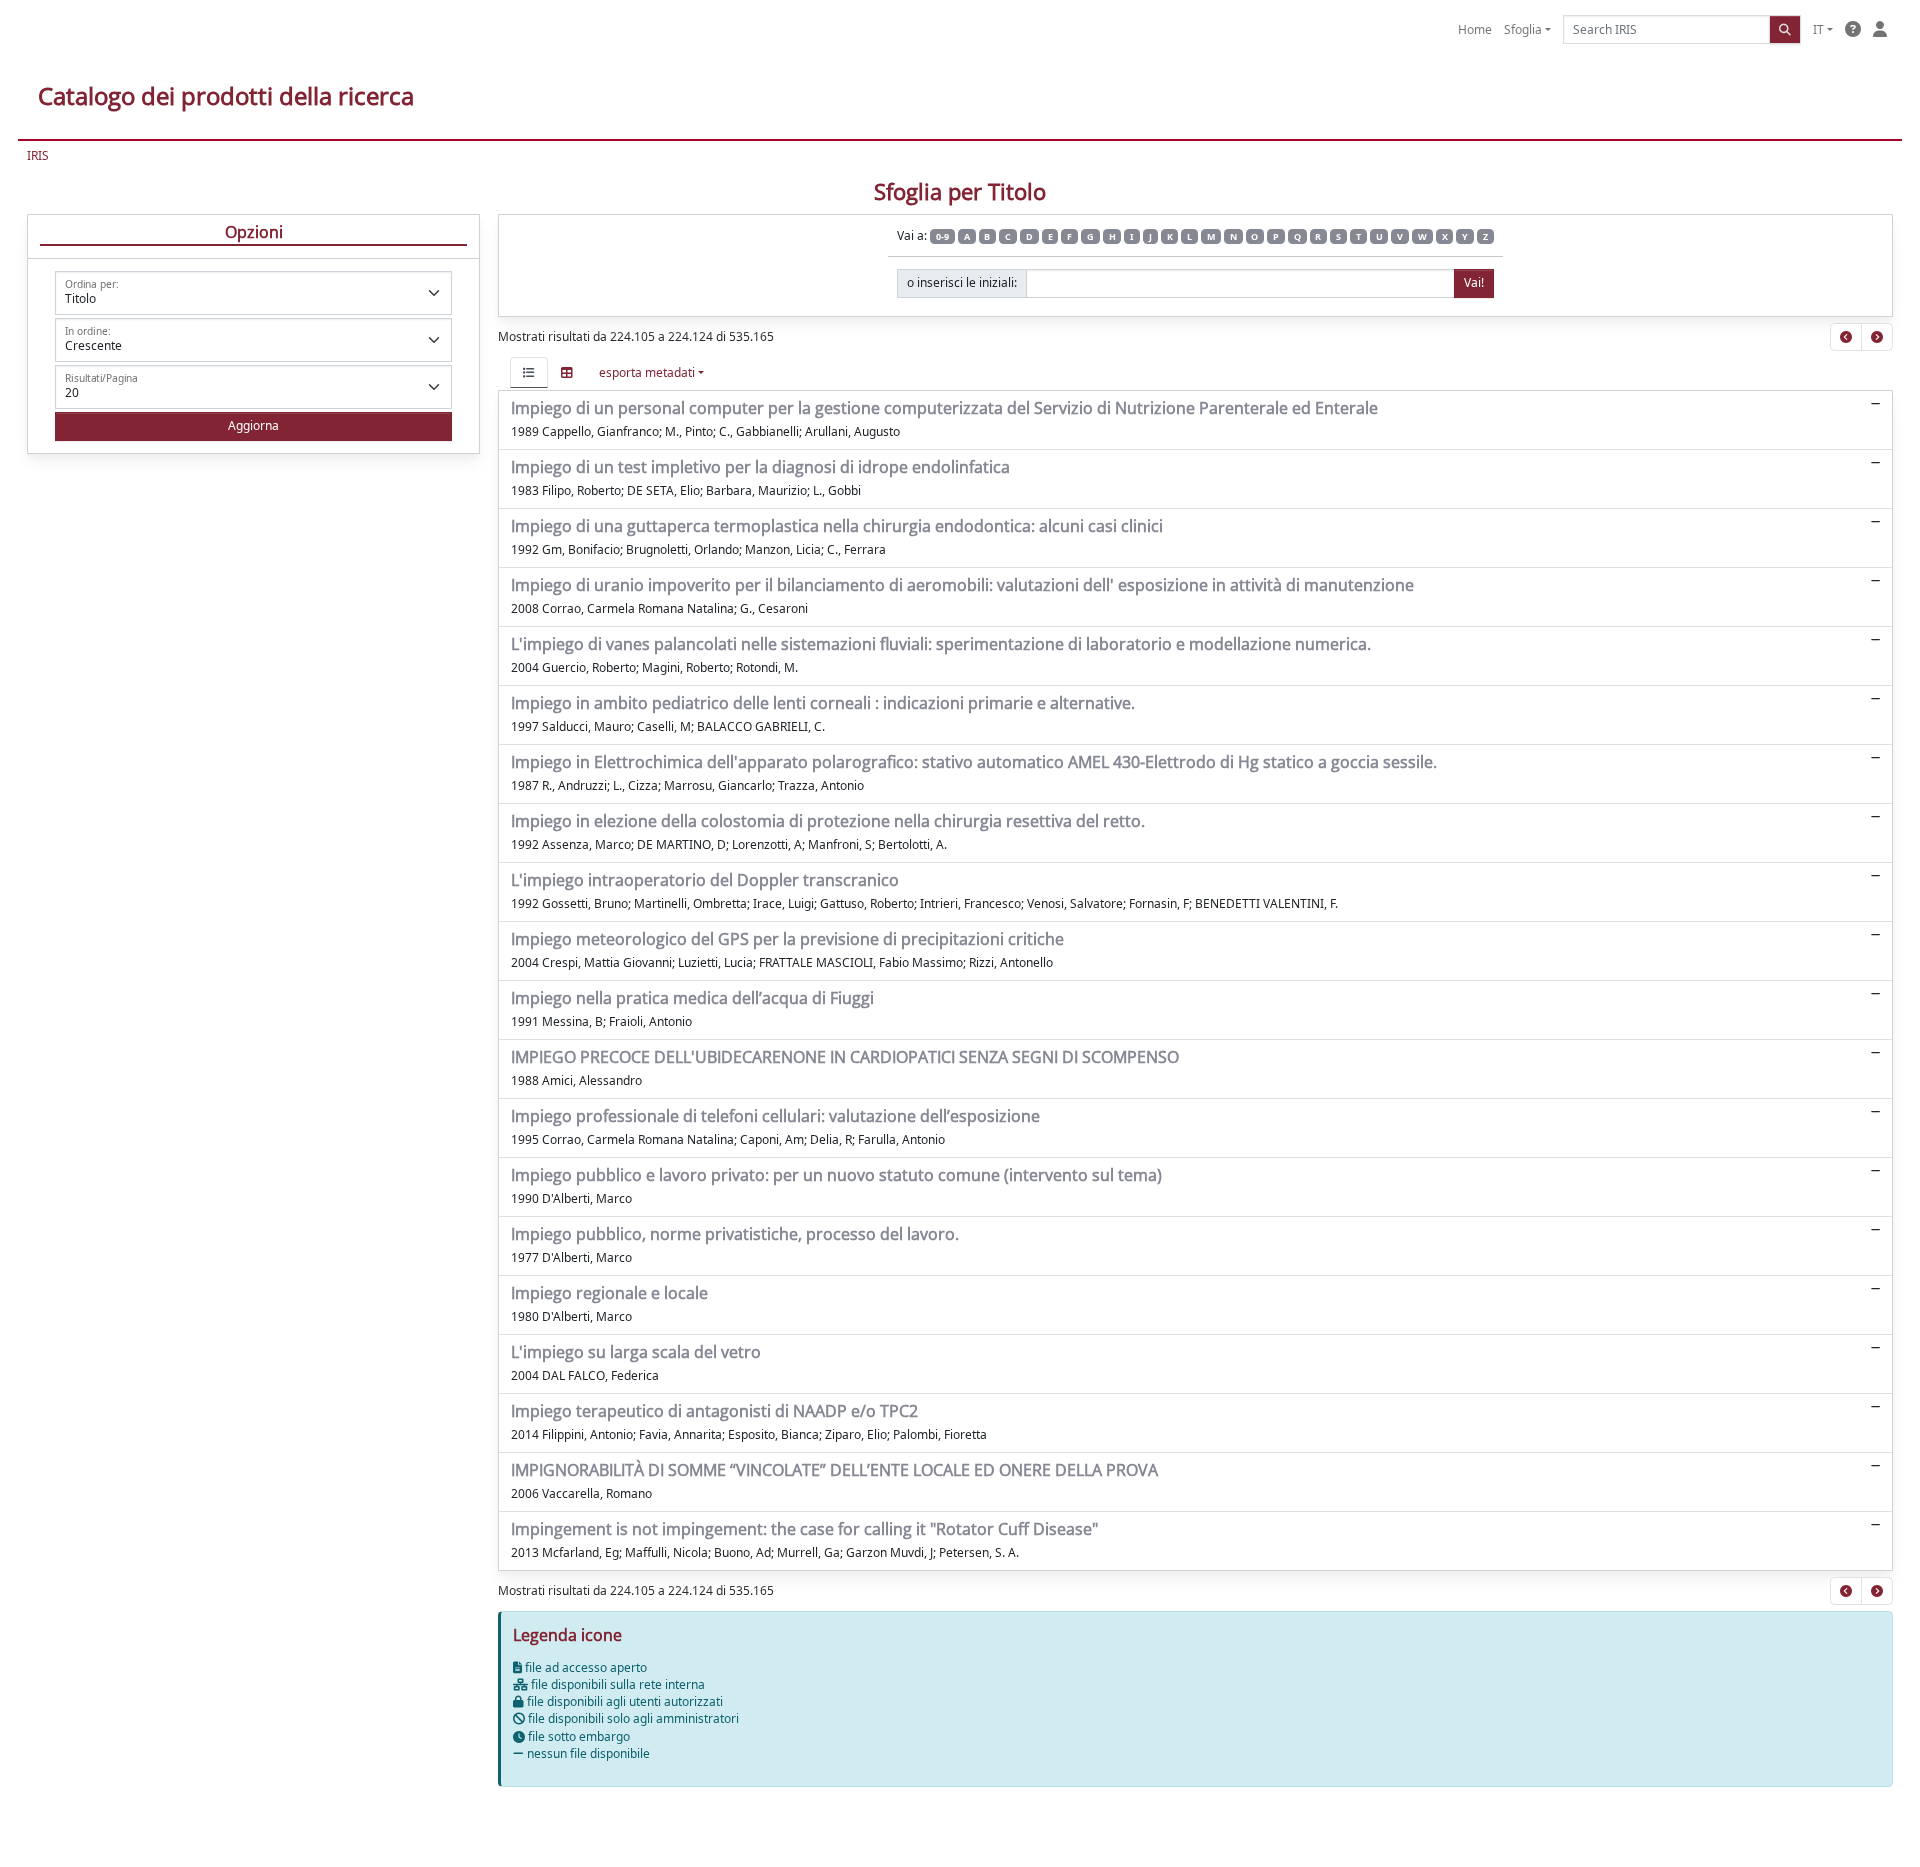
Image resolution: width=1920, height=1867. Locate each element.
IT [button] (1818, 29)
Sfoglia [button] (1523, 29)
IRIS (38, 155)
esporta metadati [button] (647, 372)
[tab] (529, 372)
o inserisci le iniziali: (962, 282)
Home (1475, 29)
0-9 (942, 236)
